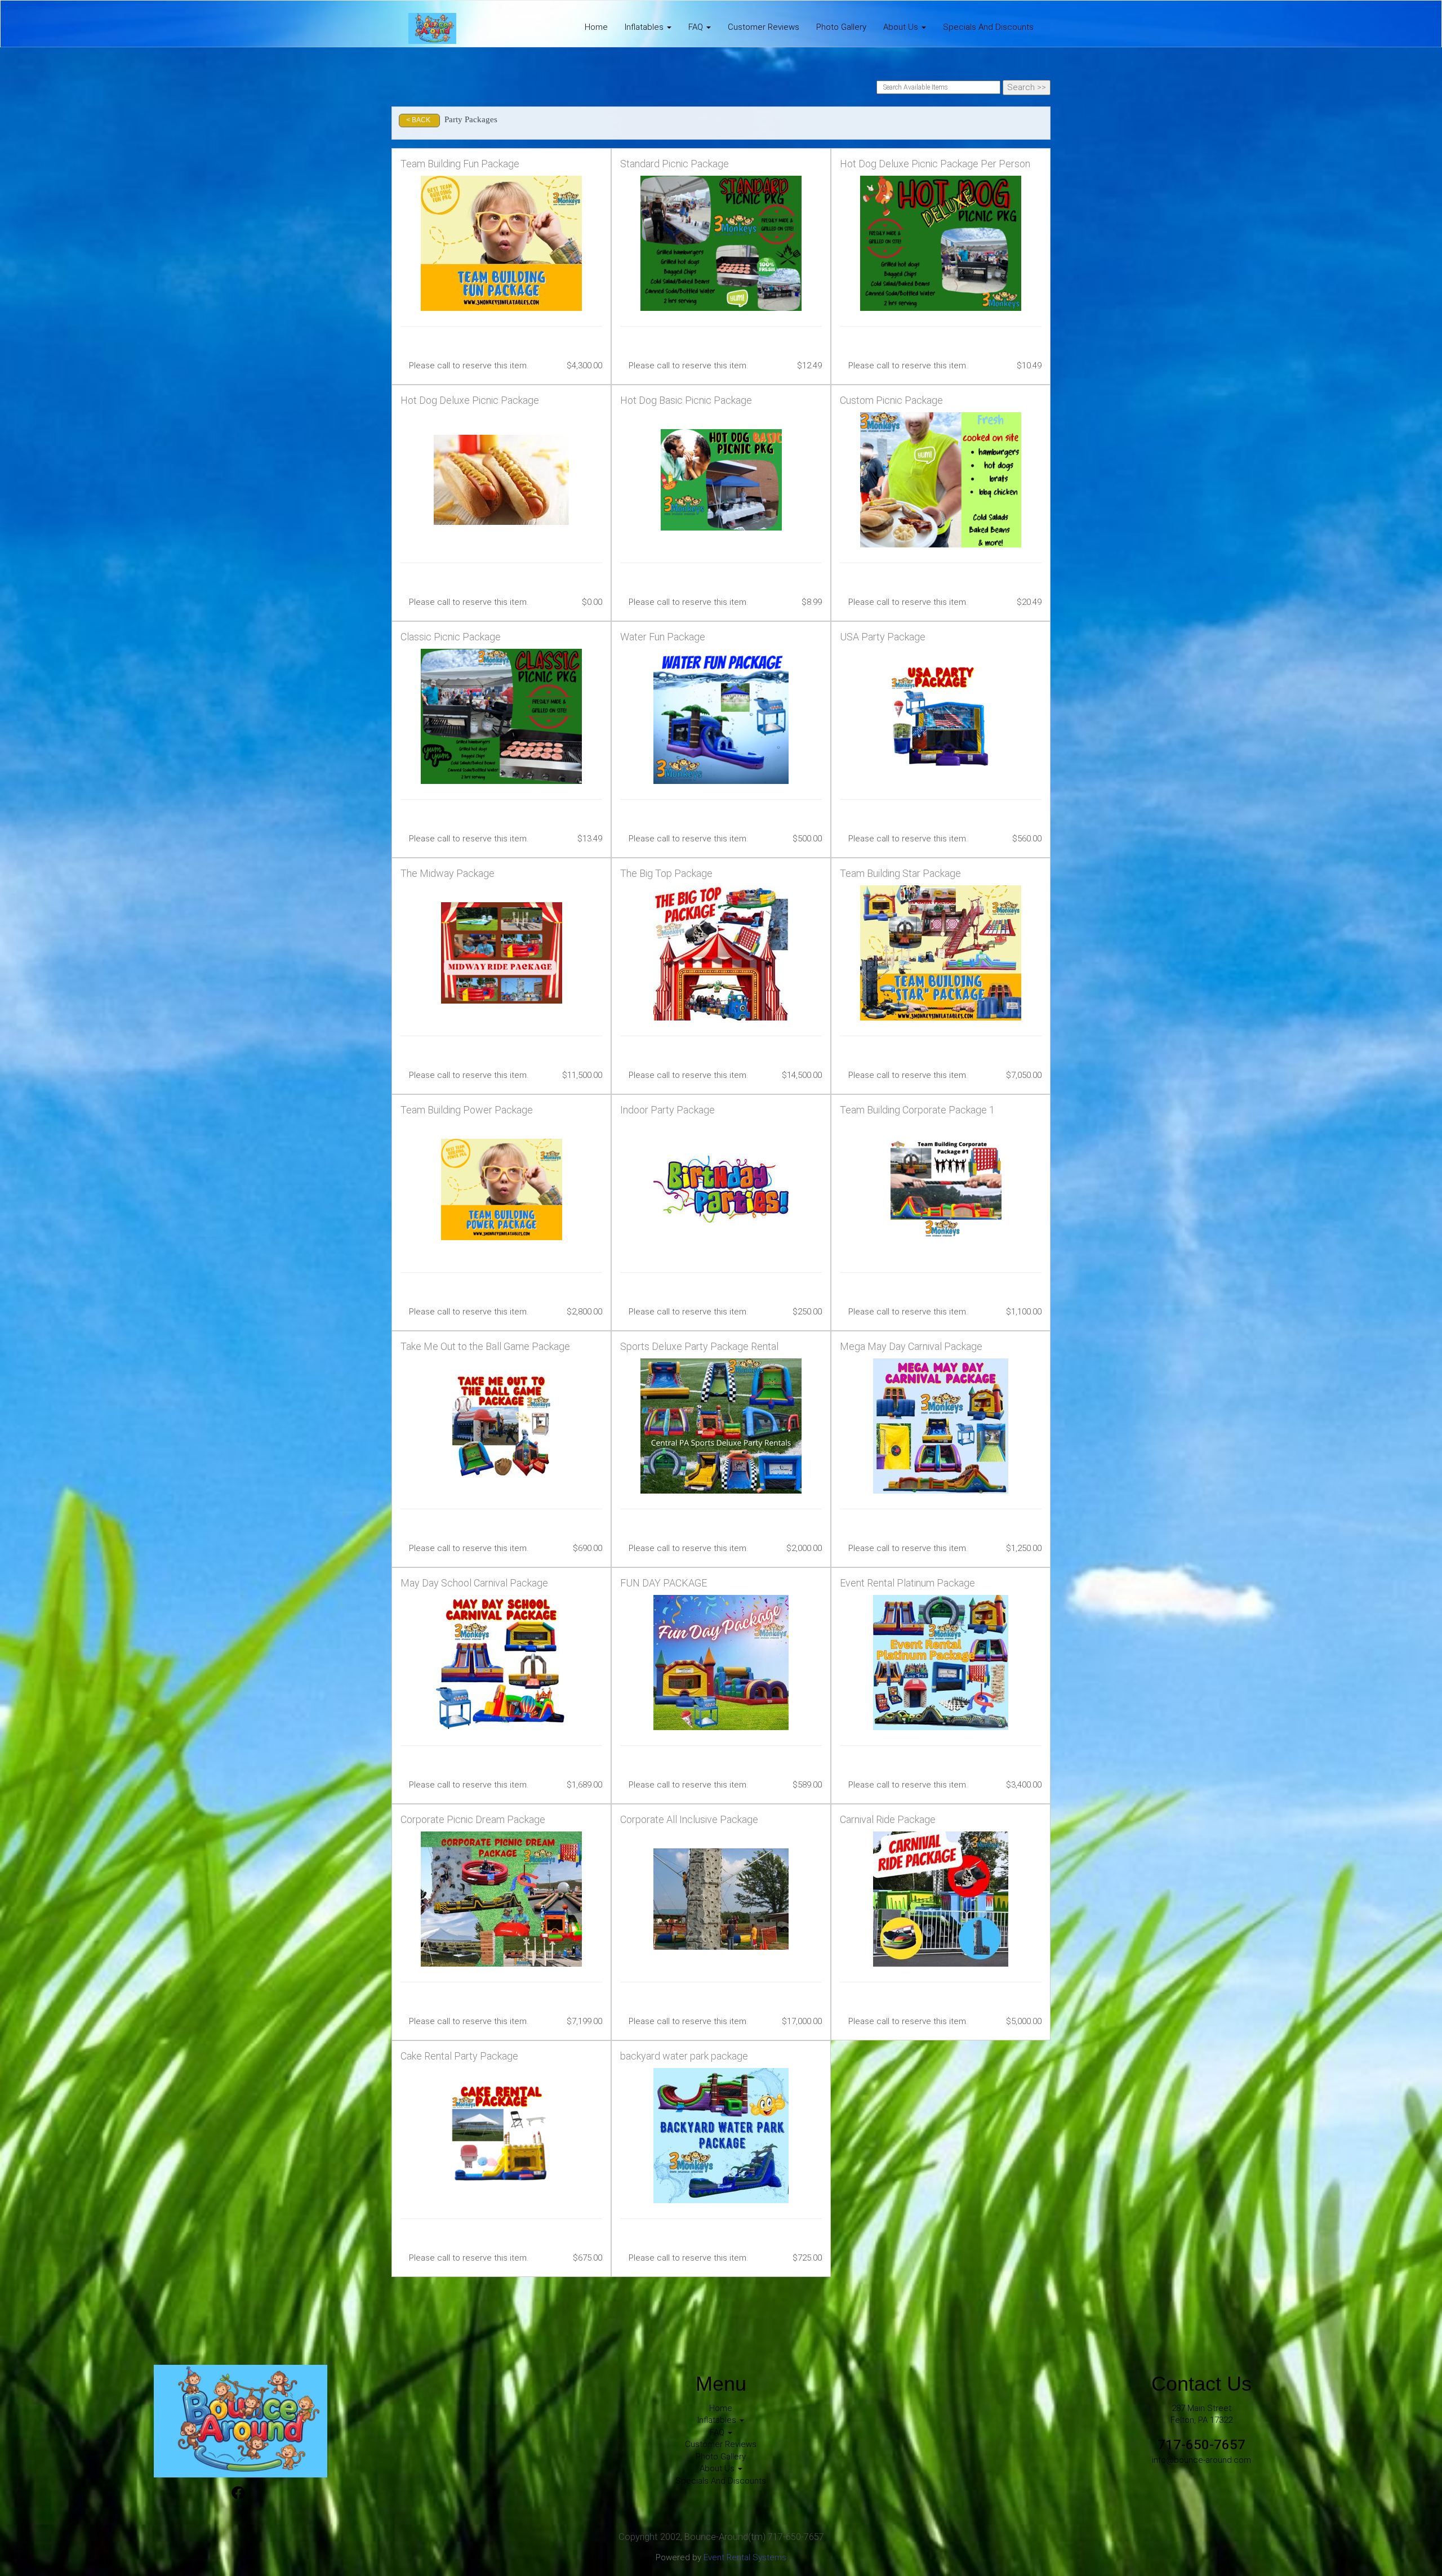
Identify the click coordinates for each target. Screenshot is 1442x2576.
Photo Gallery (841, 27)
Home (596, 27)
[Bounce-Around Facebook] (238, 2494)
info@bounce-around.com (1201, 2460)
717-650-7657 (1201, 2445)
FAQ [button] (697, 27)
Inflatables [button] (645, 27)
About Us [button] (902, 27)
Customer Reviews (764, 27)
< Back (418, 120)
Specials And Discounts (988, 27)
